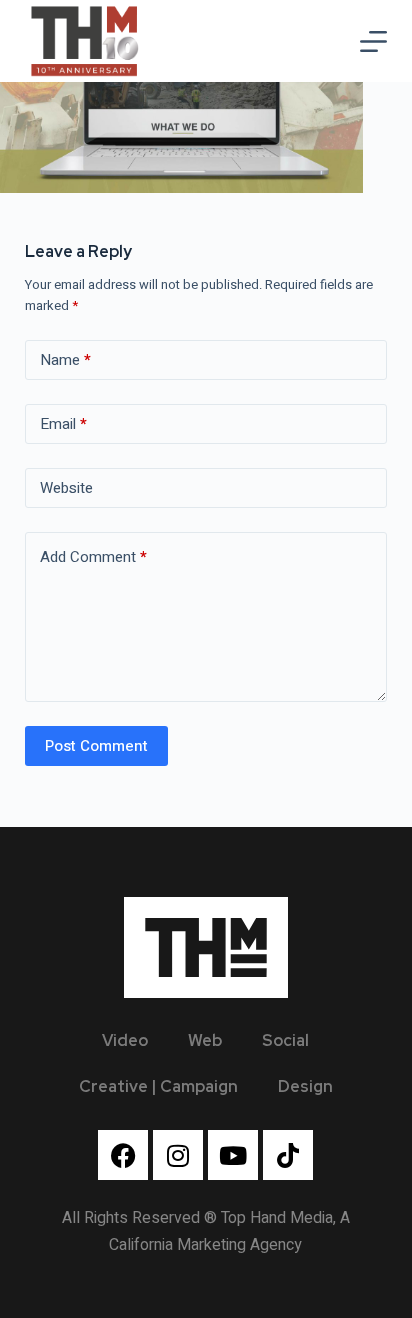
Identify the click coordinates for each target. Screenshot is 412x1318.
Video (125, 1040)
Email (63, 424)
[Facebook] (123, 1155)
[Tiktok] (288, 1155)
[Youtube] (233, 1155)
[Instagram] (178, 1155)
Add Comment (93, 557)
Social (285, 1040)
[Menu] (373, 41)
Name (65, 360)
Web (205, 1040)
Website (66, 488)
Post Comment (96, 746)
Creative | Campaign (158, 1086)
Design (305, 1086)
